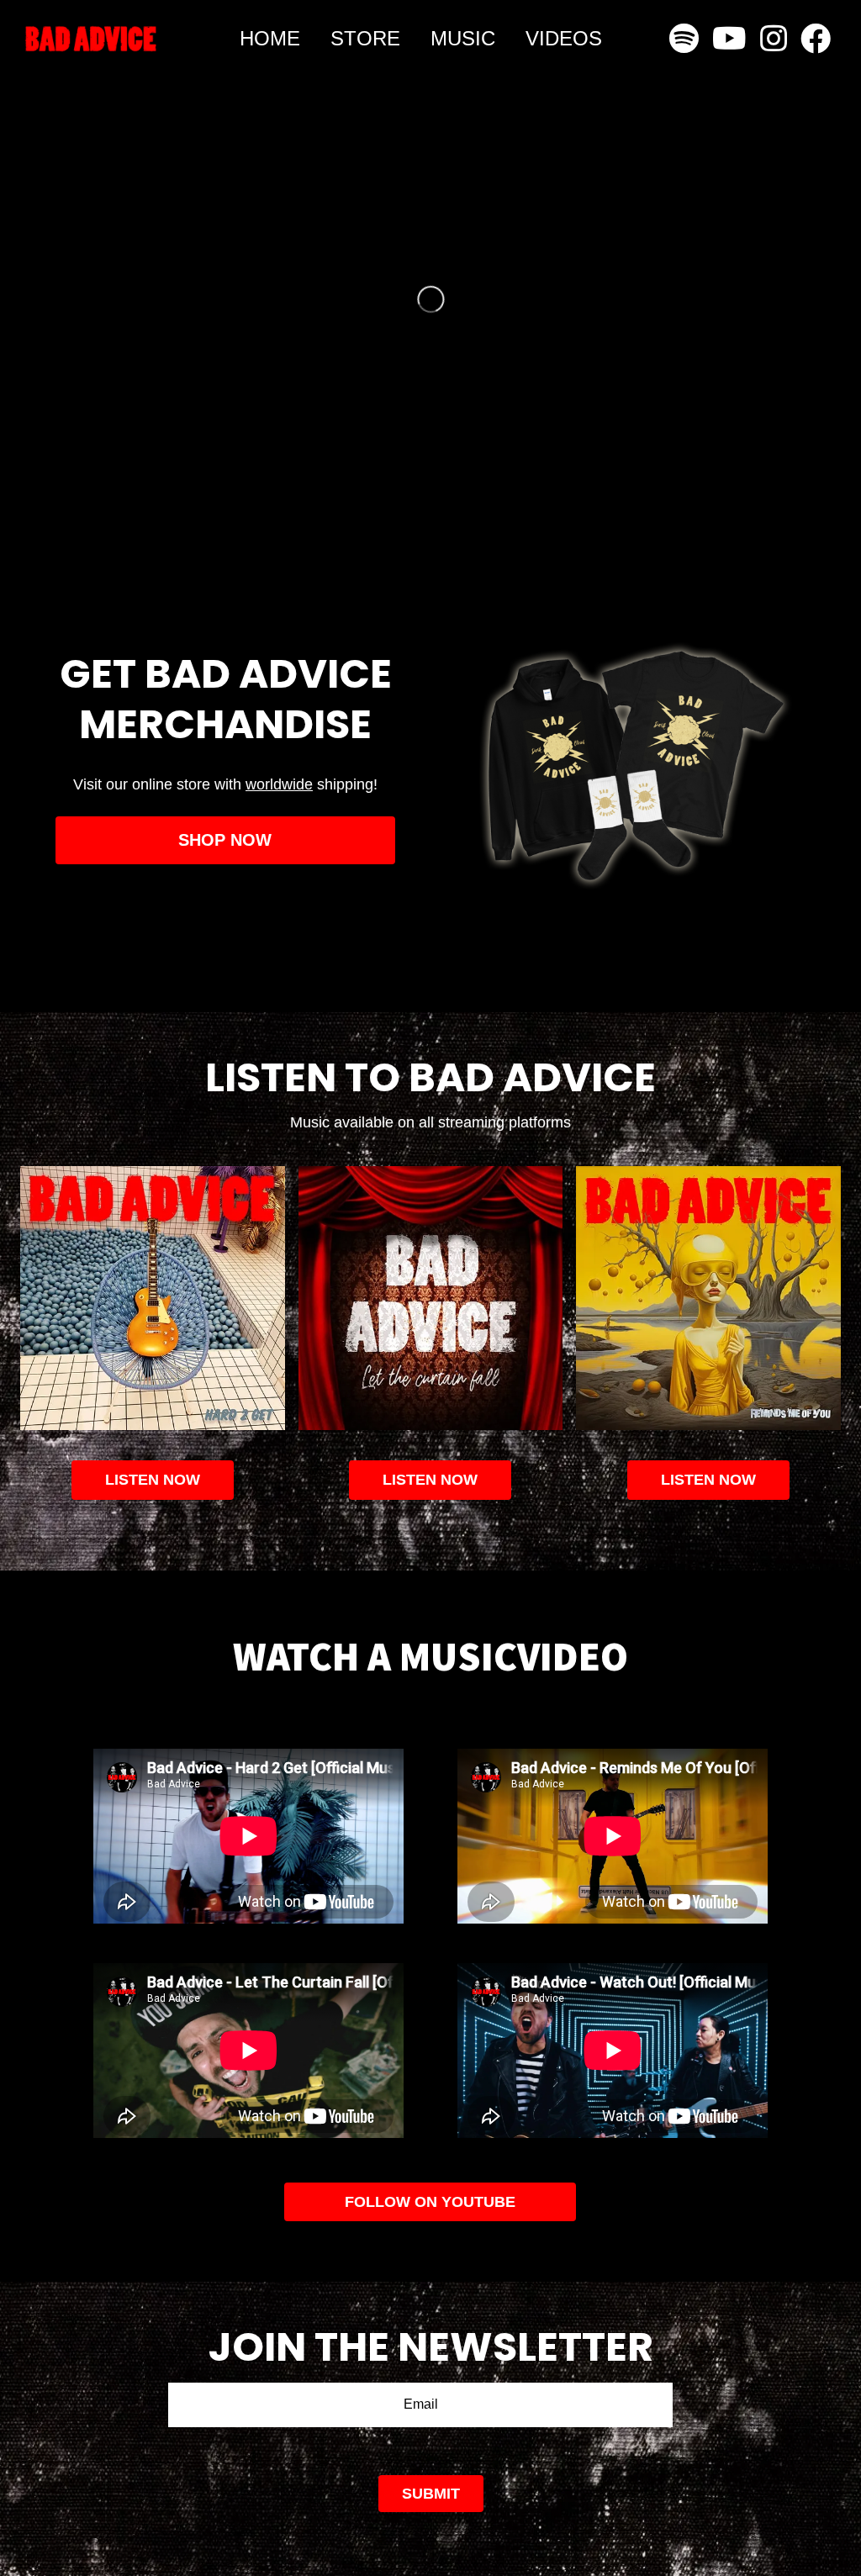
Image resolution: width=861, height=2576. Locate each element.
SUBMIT (431, 2494)
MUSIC (463, 38)
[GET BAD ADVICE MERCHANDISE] (225, 769)
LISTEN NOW (430, 1480)
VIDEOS (564, 38)
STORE (365, 38)
